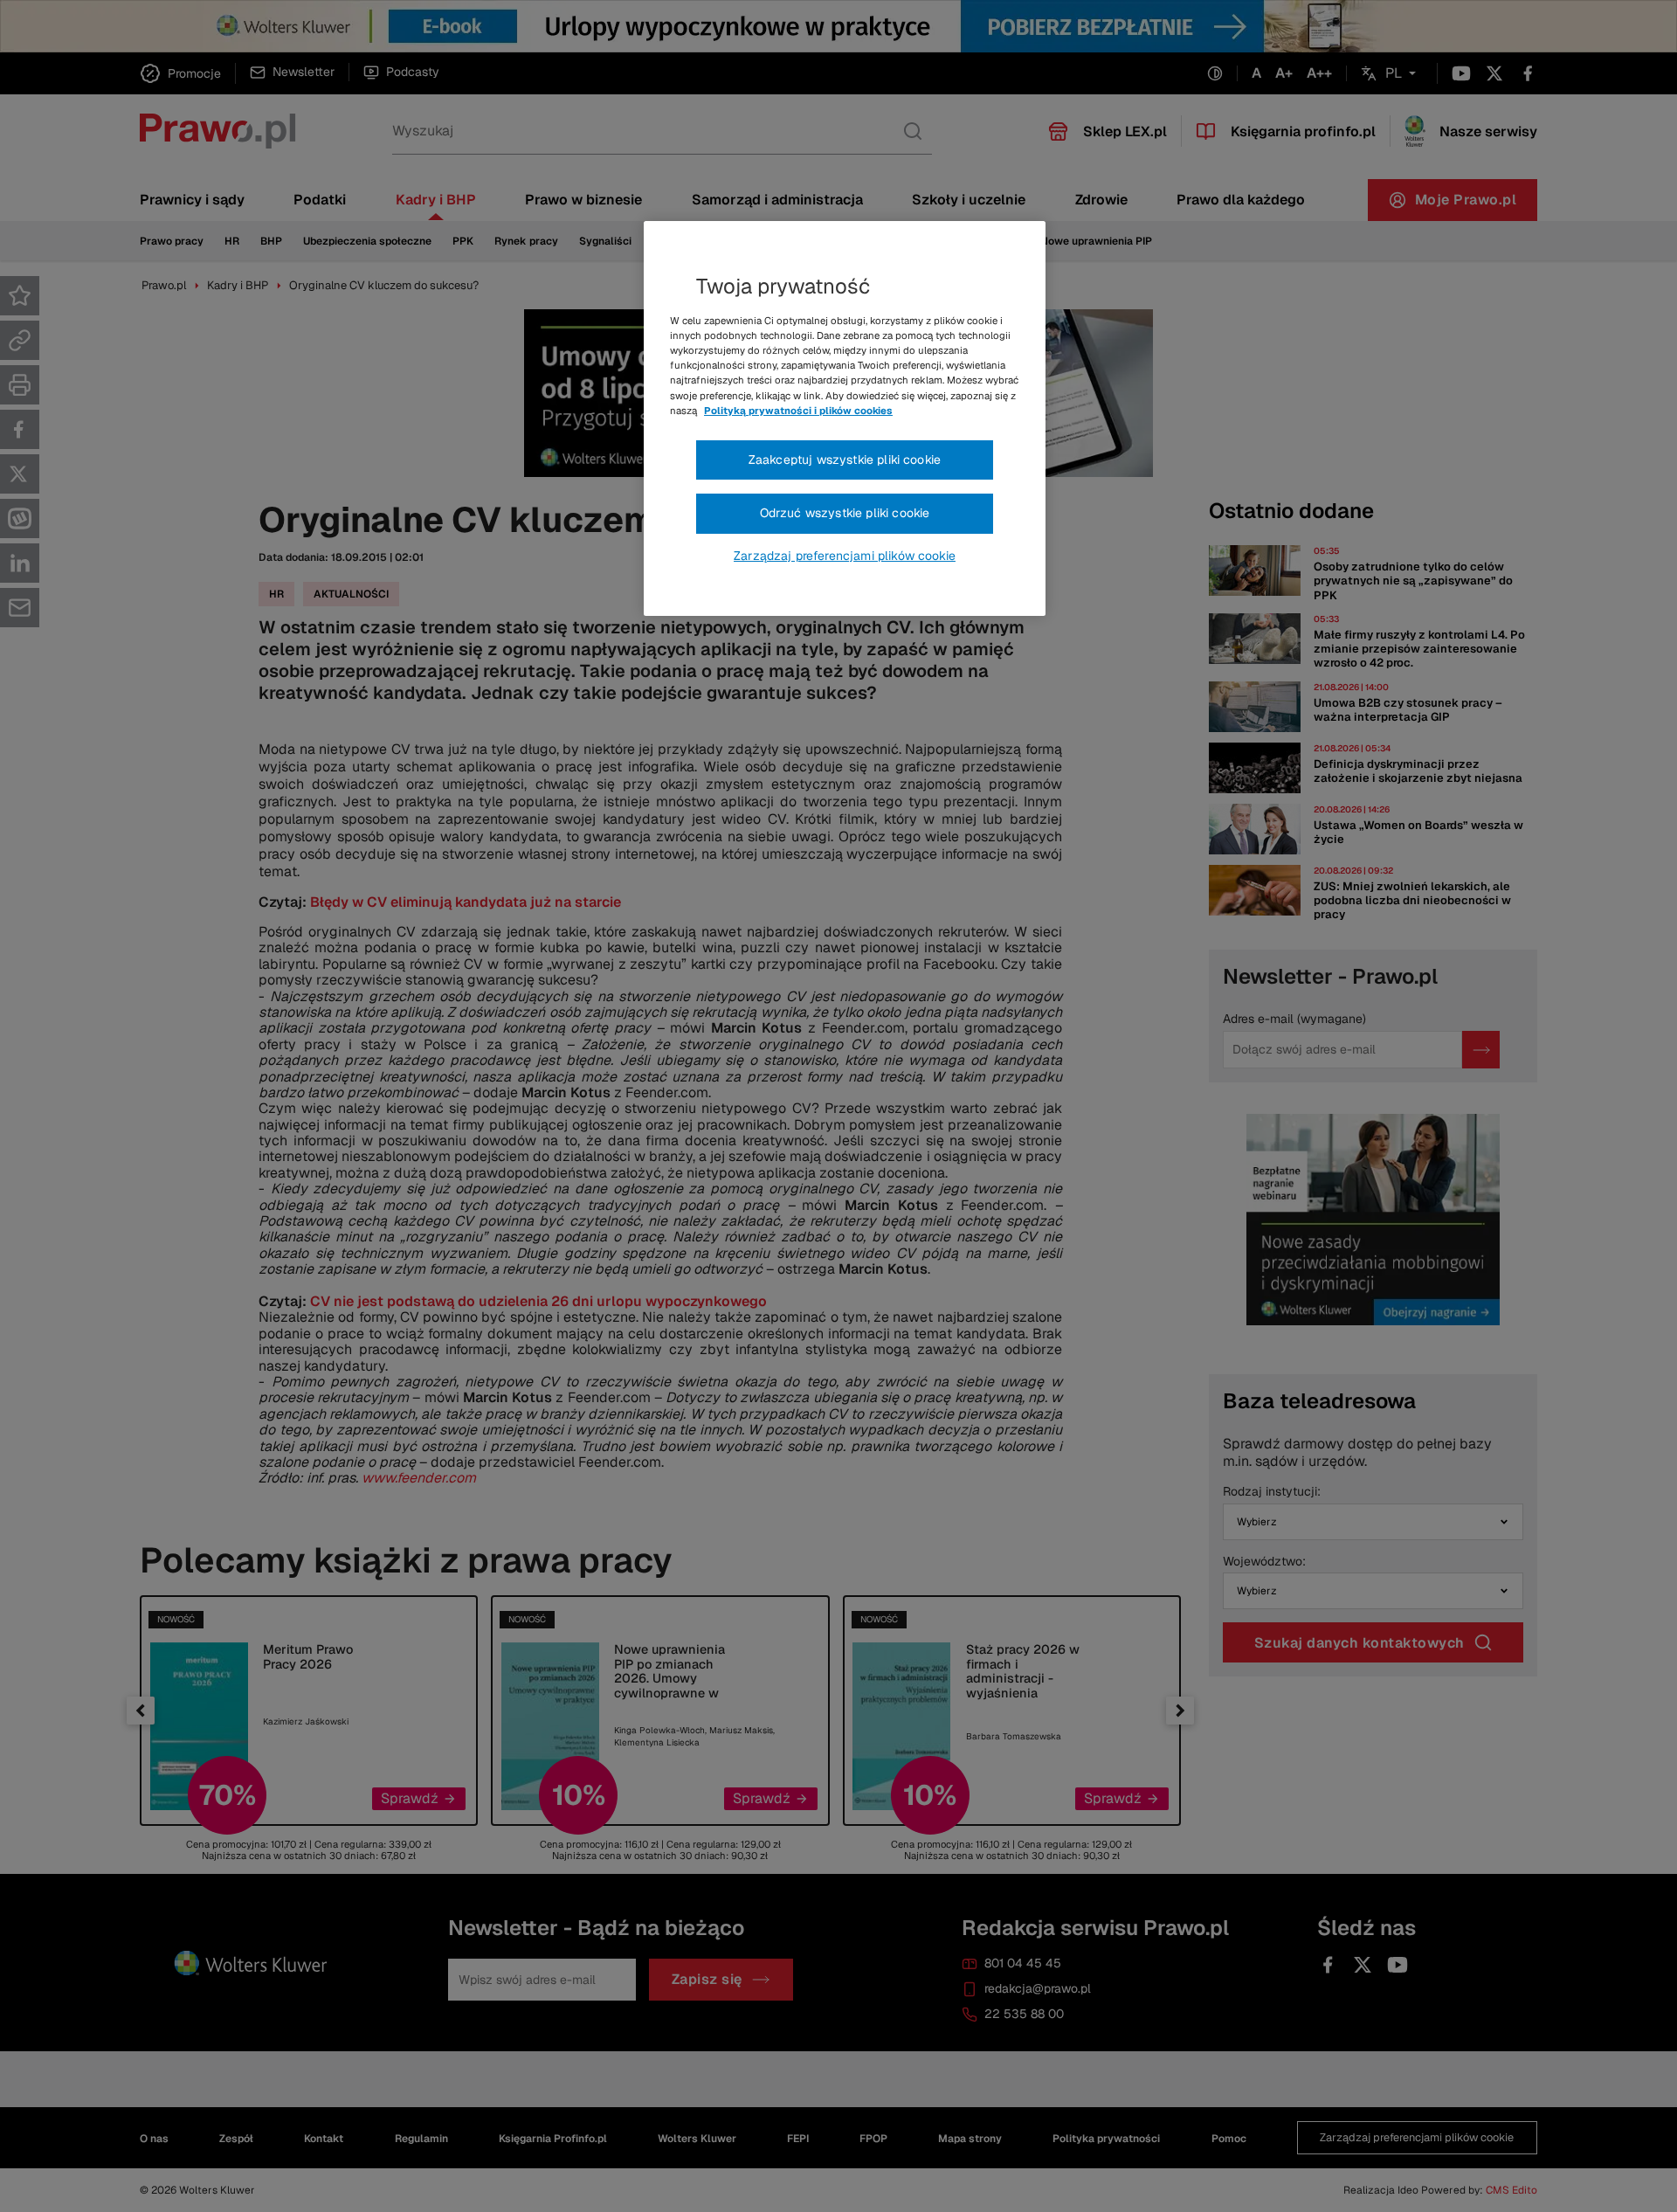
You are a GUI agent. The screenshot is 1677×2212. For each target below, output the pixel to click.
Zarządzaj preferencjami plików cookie (845, 556)
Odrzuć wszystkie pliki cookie (845, 513)
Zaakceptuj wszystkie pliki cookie (845, 460)
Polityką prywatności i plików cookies (798, 411)
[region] (845, 418)
